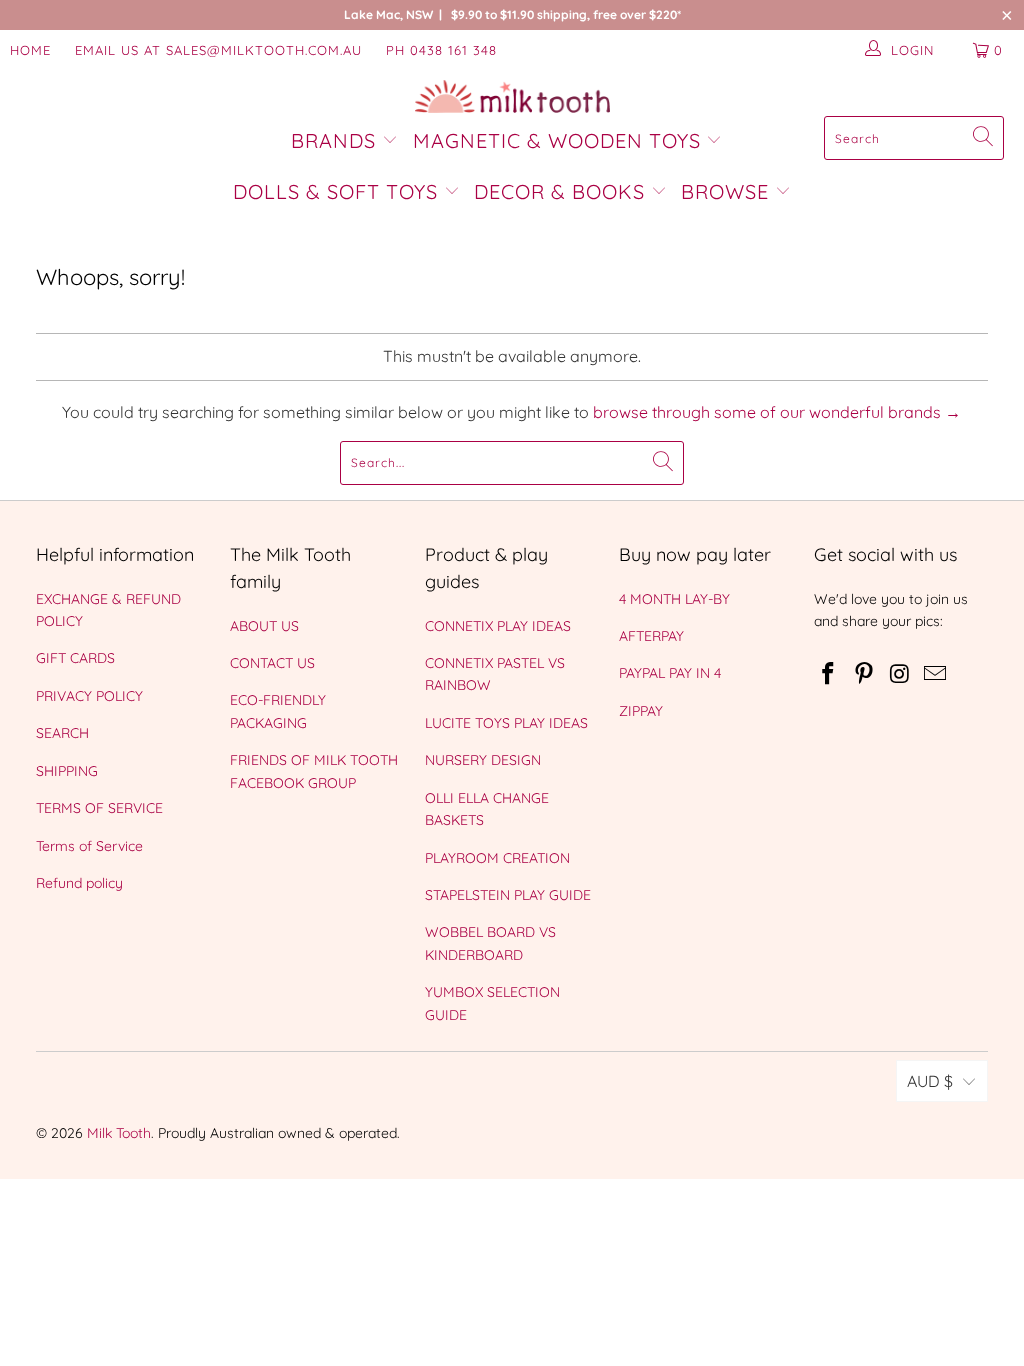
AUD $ (930, 1081)
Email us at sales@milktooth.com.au (218, 50)
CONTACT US (272, 663)
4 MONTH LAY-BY (674, 599)
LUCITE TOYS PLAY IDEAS (506, 723)
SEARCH (62, 733)
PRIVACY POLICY (89, 696)
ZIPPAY (641, 711)
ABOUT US (264, 626)
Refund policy (79, 883)
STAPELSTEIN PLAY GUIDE (508, 895)
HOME (30, 50)
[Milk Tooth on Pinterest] (864, 674)
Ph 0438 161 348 (441, 50)
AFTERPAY (651, 636)
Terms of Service (89, 846)
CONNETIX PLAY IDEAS (498, 626)
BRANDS (336, 140)
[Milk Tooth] (512, 98)
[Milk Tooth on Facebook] (829, 674)
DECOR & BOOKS (559, 191)
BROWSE (725, 191)
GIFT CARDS (75, 658)
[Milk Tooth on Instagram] (900, 674)
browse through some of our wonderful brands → (777, 412)
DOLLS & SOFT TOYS (335, 191)
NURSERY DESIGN (483, 760)
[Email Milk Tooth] (936, 674)
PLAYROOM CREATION (497, 858)
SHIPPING (67, 771)
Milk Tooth (119, 1133)
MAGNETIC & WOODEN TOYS (557, 140)
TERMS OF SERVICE (99, 808)
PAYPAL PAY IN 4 (670, 673)
